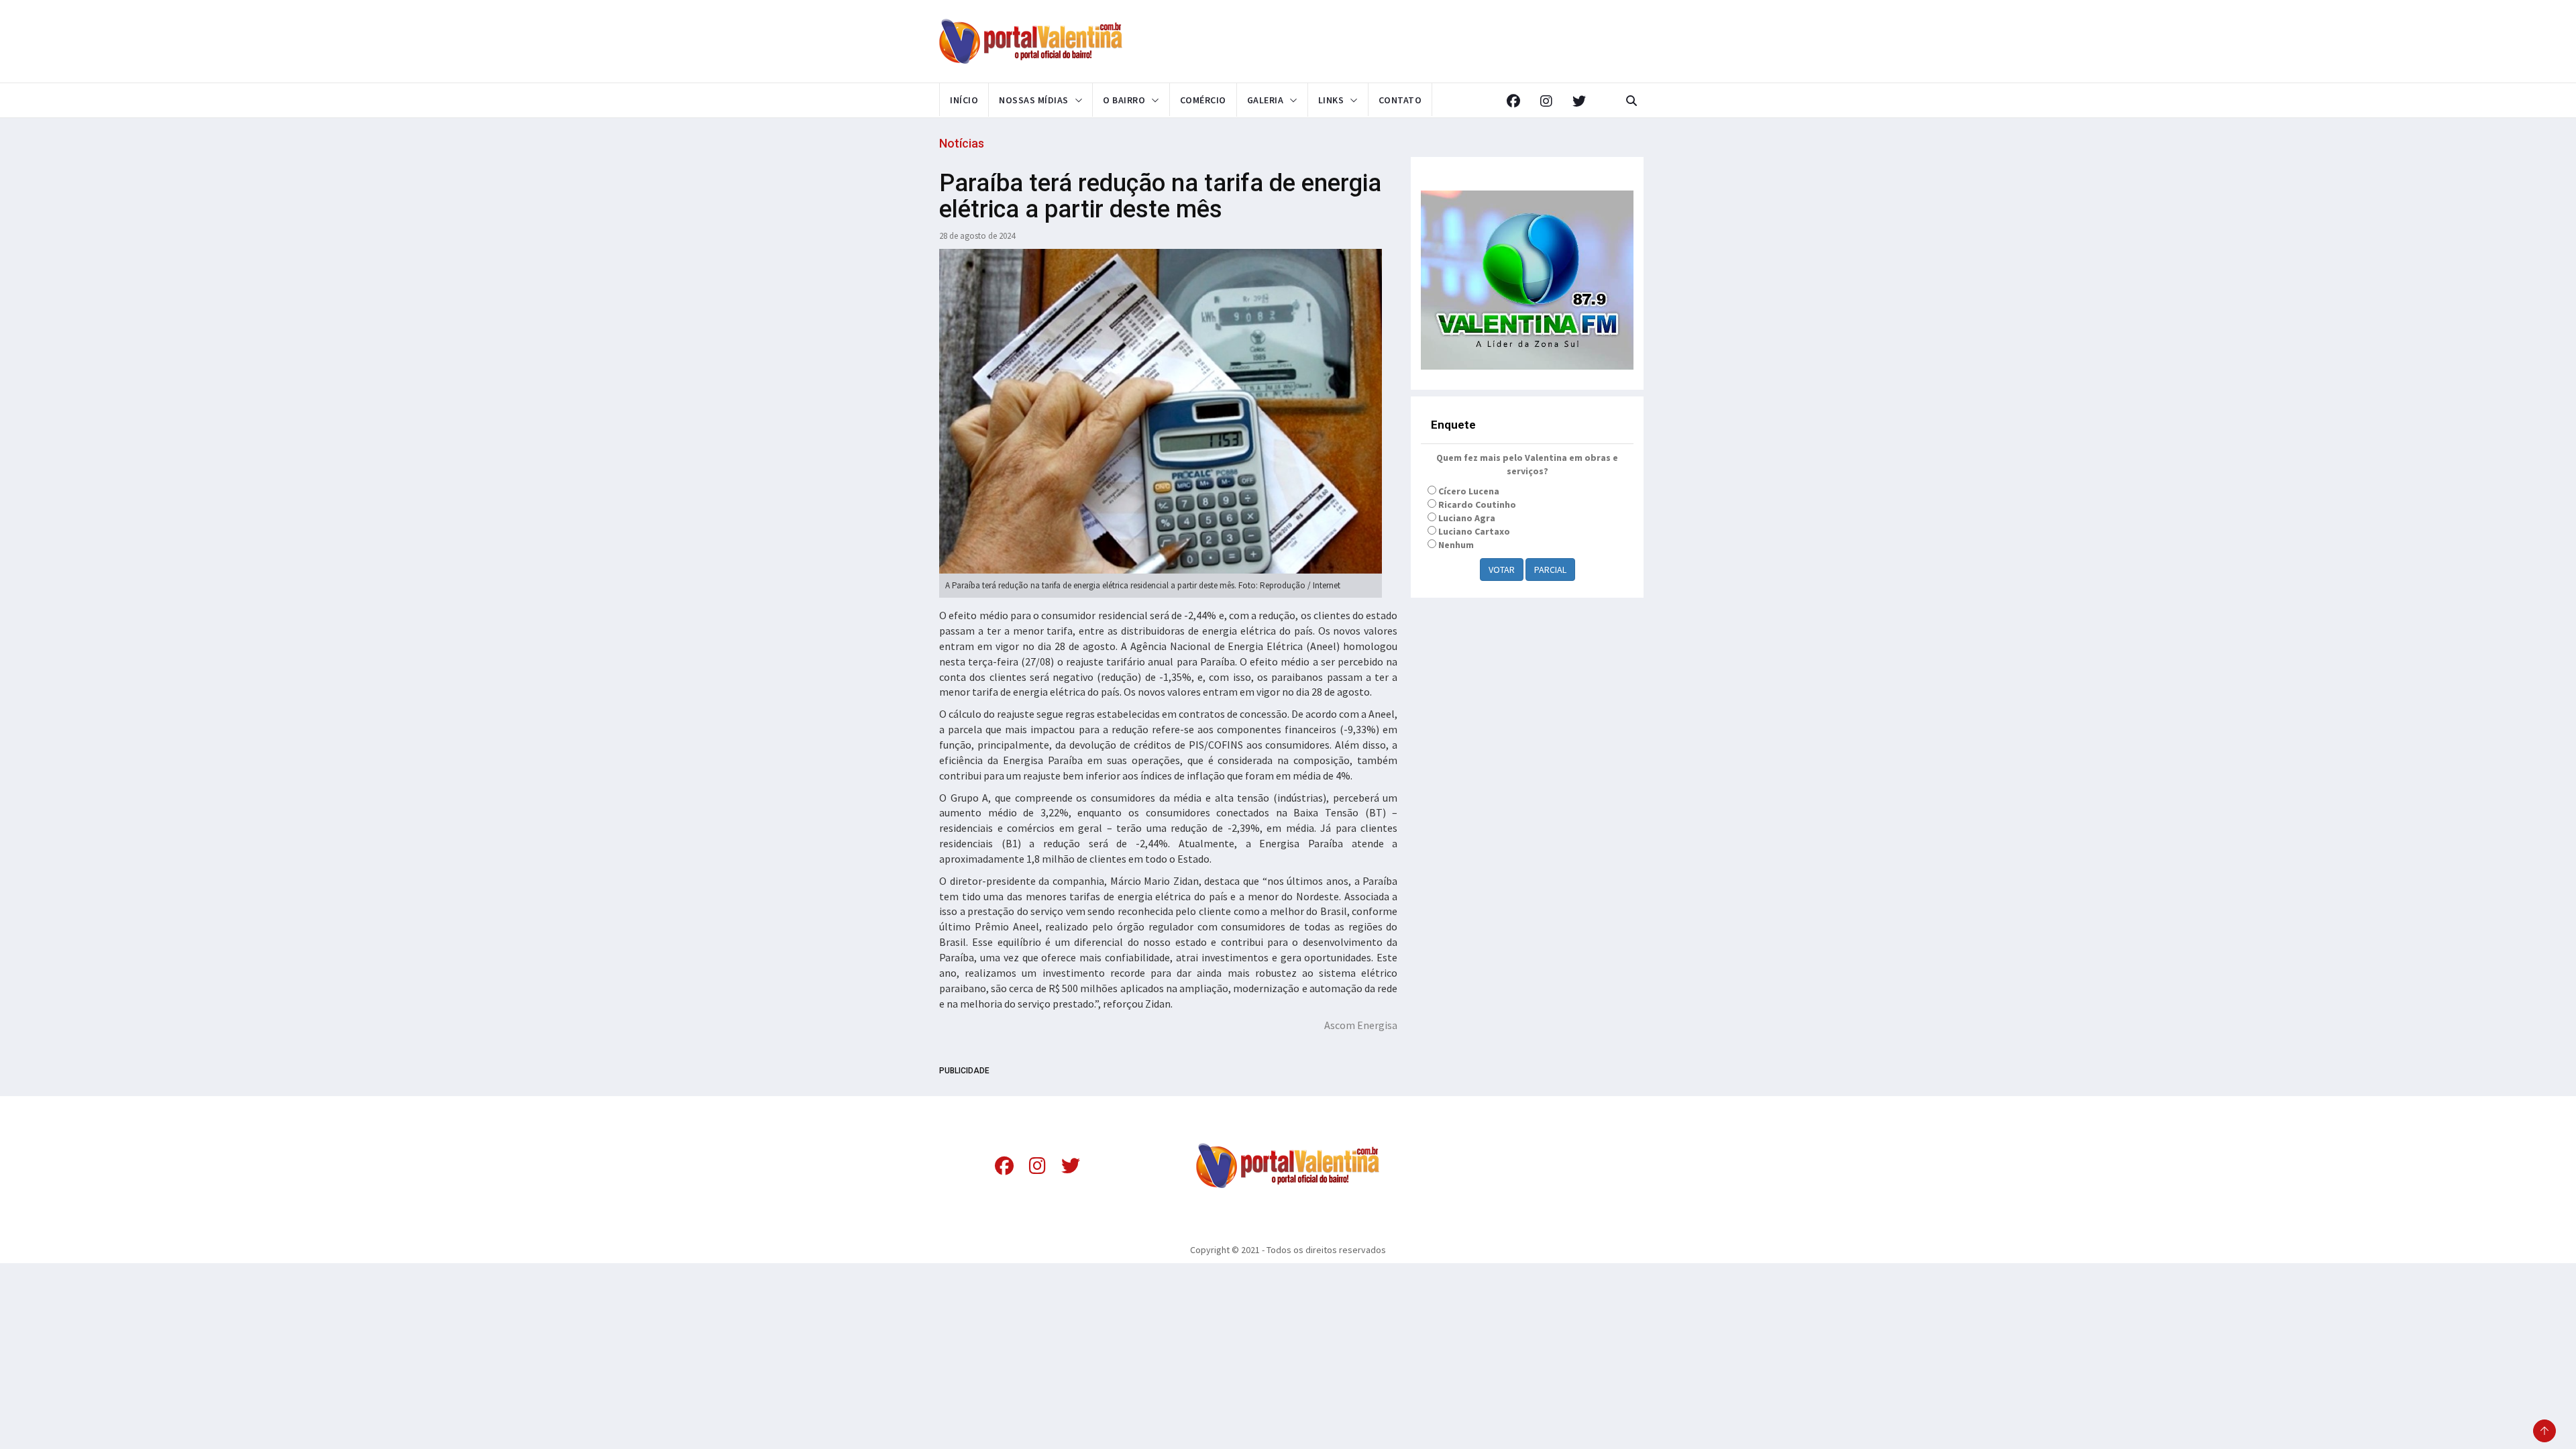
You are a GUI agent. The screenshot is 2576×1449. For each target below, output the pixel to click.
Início (964, 100)
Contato (1400, 100)
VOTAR (1502, 570)
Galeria (1266, 100)
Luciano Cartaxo (1474, 531)
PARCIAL (1550, 570)
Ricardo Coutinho (1477, 504)
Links (1331, 100)
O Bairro (1124, 100)
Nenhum (1456, 545)
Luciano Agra (1467, 518)
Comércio (1203, 100)
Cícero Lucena (1469, 491)
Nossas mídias (1034, 100)
